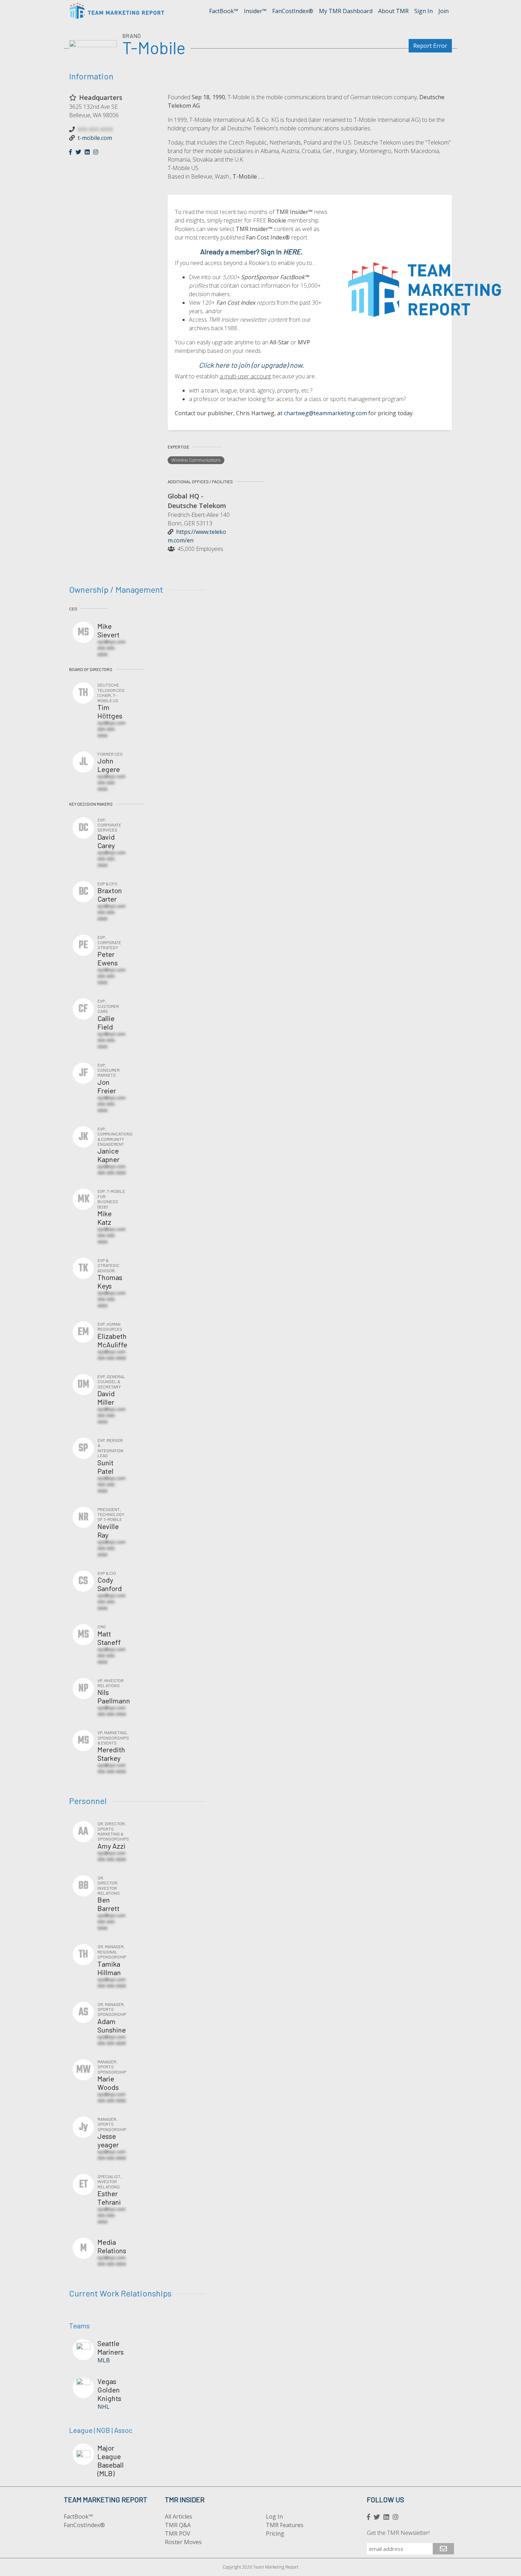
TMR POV (178, 2533)
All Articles (178, 2516)
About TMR (393, 11)
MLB (104, 2360)
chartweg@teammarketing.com (325, 413)
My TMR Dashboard (346, 11)
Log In (274, 2516)
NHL (103, 2407)
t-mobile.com (95, 138)
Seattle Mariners (111, 2347)
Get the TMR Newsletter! (398, 2533)
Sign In (424, 11)
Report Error (430, 46)
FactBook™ (224, 11)
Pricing (275, 2533)
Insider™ (255, 11)
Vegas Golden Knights (109, 2390)
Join (444, 11)
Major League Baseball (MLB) (111, 2461)
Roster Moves (183, 2542)
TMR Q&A (178, 2525)
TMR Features (285, 2525)
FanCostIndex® (293, 11)
